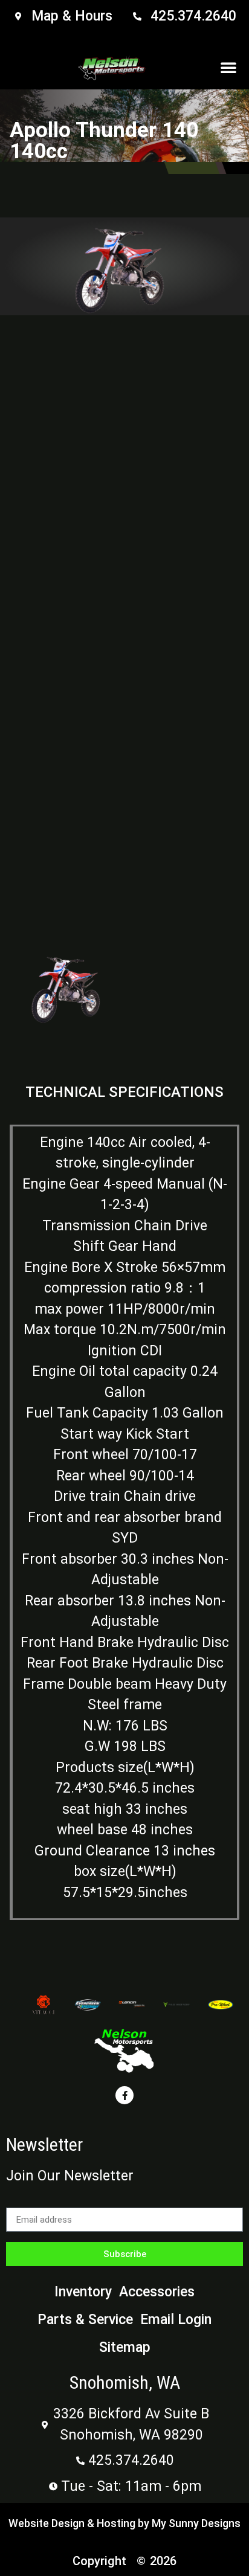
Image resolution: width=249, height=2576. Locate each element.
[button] (228, 67)
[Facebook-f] (124, 2095)
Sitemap (125, 2347)
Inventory (83, 2292)
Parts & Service (85, 2320)
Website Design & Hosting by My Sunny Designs (124, 2523)
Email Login (176, 2320)
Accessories (157, 2292)
